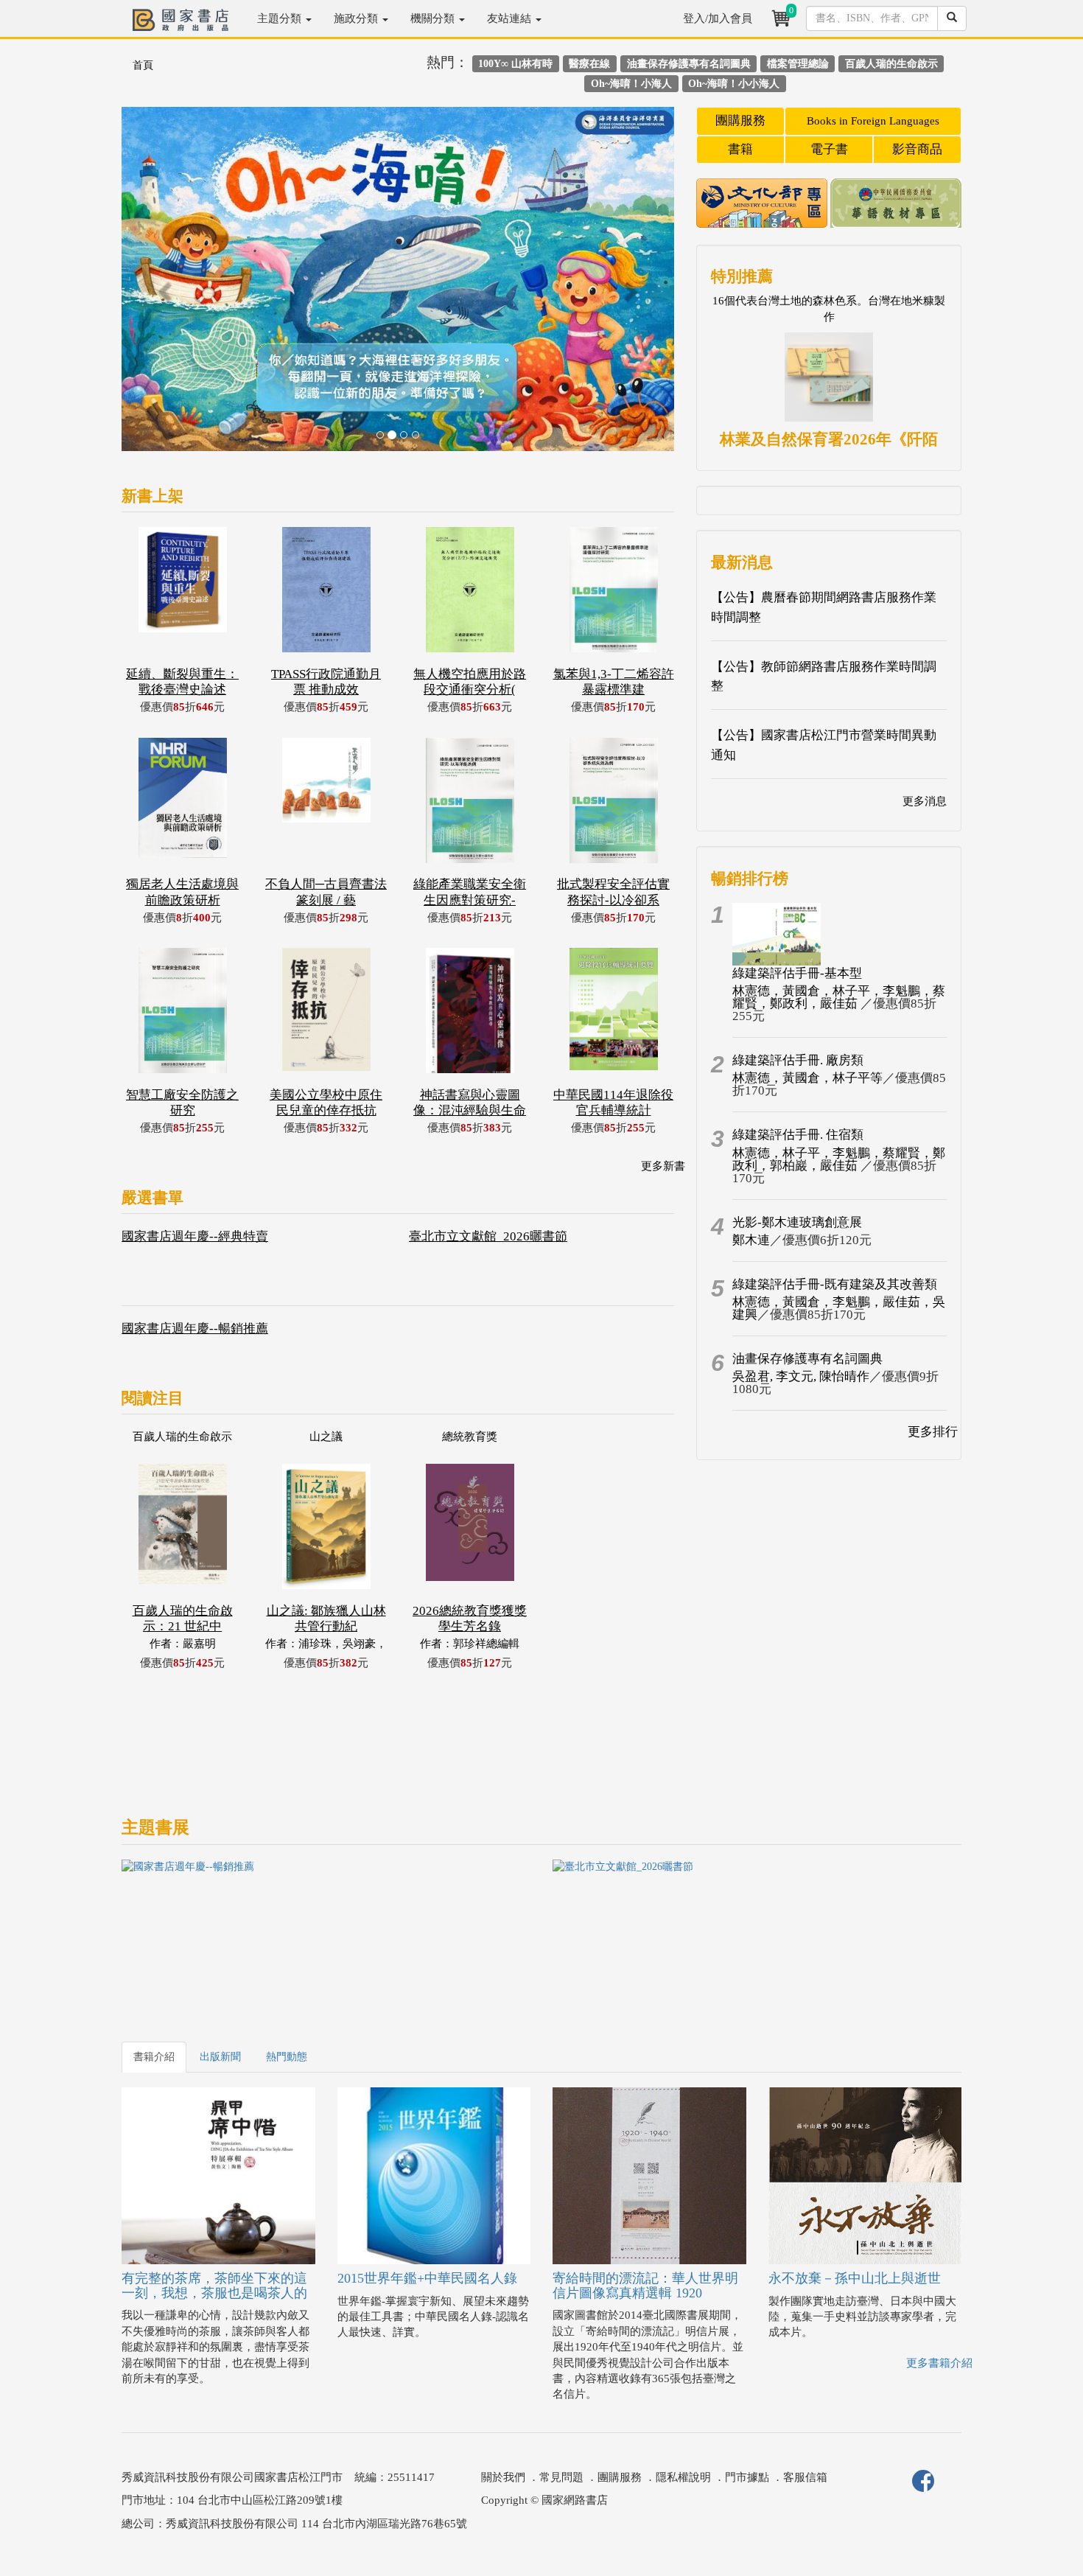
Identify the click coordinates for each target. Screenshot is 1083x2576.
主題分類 (281, 18)
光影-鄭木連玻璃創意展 (797, 1222)
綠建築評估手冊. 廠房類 (798, 1060)
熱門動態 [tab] (287, 2057)
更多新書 (663, 1166)
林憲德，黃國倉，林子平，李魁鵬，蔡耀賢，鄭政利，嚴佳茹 (839, 997)
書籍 (740, 149)
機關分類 (434, 18)
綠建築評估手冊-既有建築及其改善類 (835, 1284)
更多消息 (925, 801)
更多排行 (933, 1432)
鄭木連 (751, 1240)
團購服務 (740, 121)
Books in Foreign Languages (873, 121)
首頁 (143, 65)
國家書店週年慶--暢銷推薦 (195, 1329)
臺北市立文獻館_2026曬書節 (488, 1236)
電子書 (829, 149)
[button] (163, 286)
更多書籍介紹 (939, 2363)
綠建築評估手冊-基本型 (797, 973)
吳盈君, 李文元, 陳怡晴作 (801, 1376)
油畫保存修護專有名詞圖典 (807, 1359)
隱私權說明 (683, 2477)
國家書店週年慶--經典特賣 (195, 1236)
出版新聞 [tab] (220, 2057)
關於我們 (503, 2477)
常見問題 (561, 2477)
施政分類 (357, 18)
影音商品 (917, 149)
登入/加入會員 (718, 18)
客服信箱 (805, 2477)
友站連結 (511, 18)
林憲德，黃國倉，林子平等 (807, 1078)
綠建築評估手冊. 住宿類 (798, 1135)
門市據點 (747, 2477)
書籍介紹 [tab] (154, 2057)
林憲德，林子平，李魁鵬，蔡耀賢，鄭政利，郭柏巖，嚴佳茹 (839, 1159)
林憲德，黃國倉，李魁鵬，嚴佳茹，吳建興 (839, 1308)
